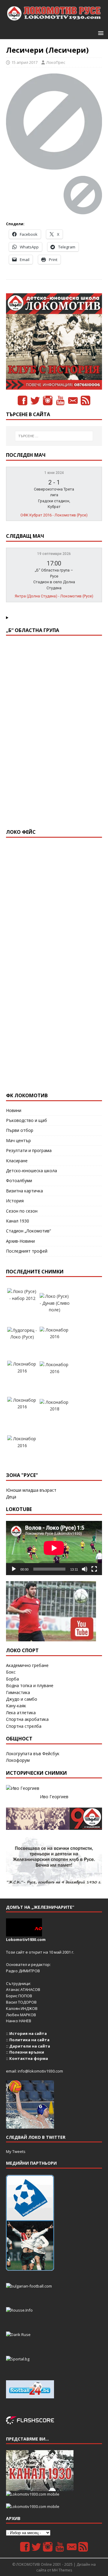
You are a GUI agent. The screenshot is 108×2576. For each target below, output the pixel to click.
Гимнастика (18, 1692)
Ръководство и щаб (27, 1120)
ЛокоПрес (56, 62)
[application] (54, 1548)
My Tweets (16, 2151)
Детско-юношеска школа (31, 1171)
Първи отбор (20, 1130)
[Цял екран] (94, 1569)
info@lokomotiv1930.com (40, 2071)
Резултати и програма (29, 1150)
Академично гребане (27, 1665)
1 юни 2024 (54, 473)
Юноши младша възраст (31, 1490)
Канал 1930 (18, 1221)
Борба (12, 1679)
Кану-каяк (16, 1706)
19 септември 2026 (54, 554)
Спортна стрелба (24, 1726)
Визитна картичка (24, 1191)
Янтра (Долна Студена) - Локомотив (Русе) (54, 596)
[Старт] (14, 1569)
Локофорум (18, 1760)
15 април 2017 (24, 62)
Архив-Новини (20, 1241)
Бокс (11, 1672)
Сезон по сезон (22, 1211)
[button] (100, 33)
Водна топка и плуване (30, 1685)
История (15, 1201)
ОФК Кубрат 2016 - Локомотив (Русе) (54, 515)
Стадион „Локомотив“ (28, 1231)
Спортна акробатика (27, 1719)
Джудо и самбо (22, 1699)
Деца (11, 1497)
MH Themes (62, 2570)
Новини (14, 1110)
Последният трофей (27, 1251)
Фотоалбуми (19, 1181)
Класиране (17, 1161)
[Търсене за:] (54, 436)
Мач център (18, 1140)
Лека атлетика (21, 1713)
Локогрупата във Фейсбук (33, 1754)
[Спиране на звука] (85, 1569)
